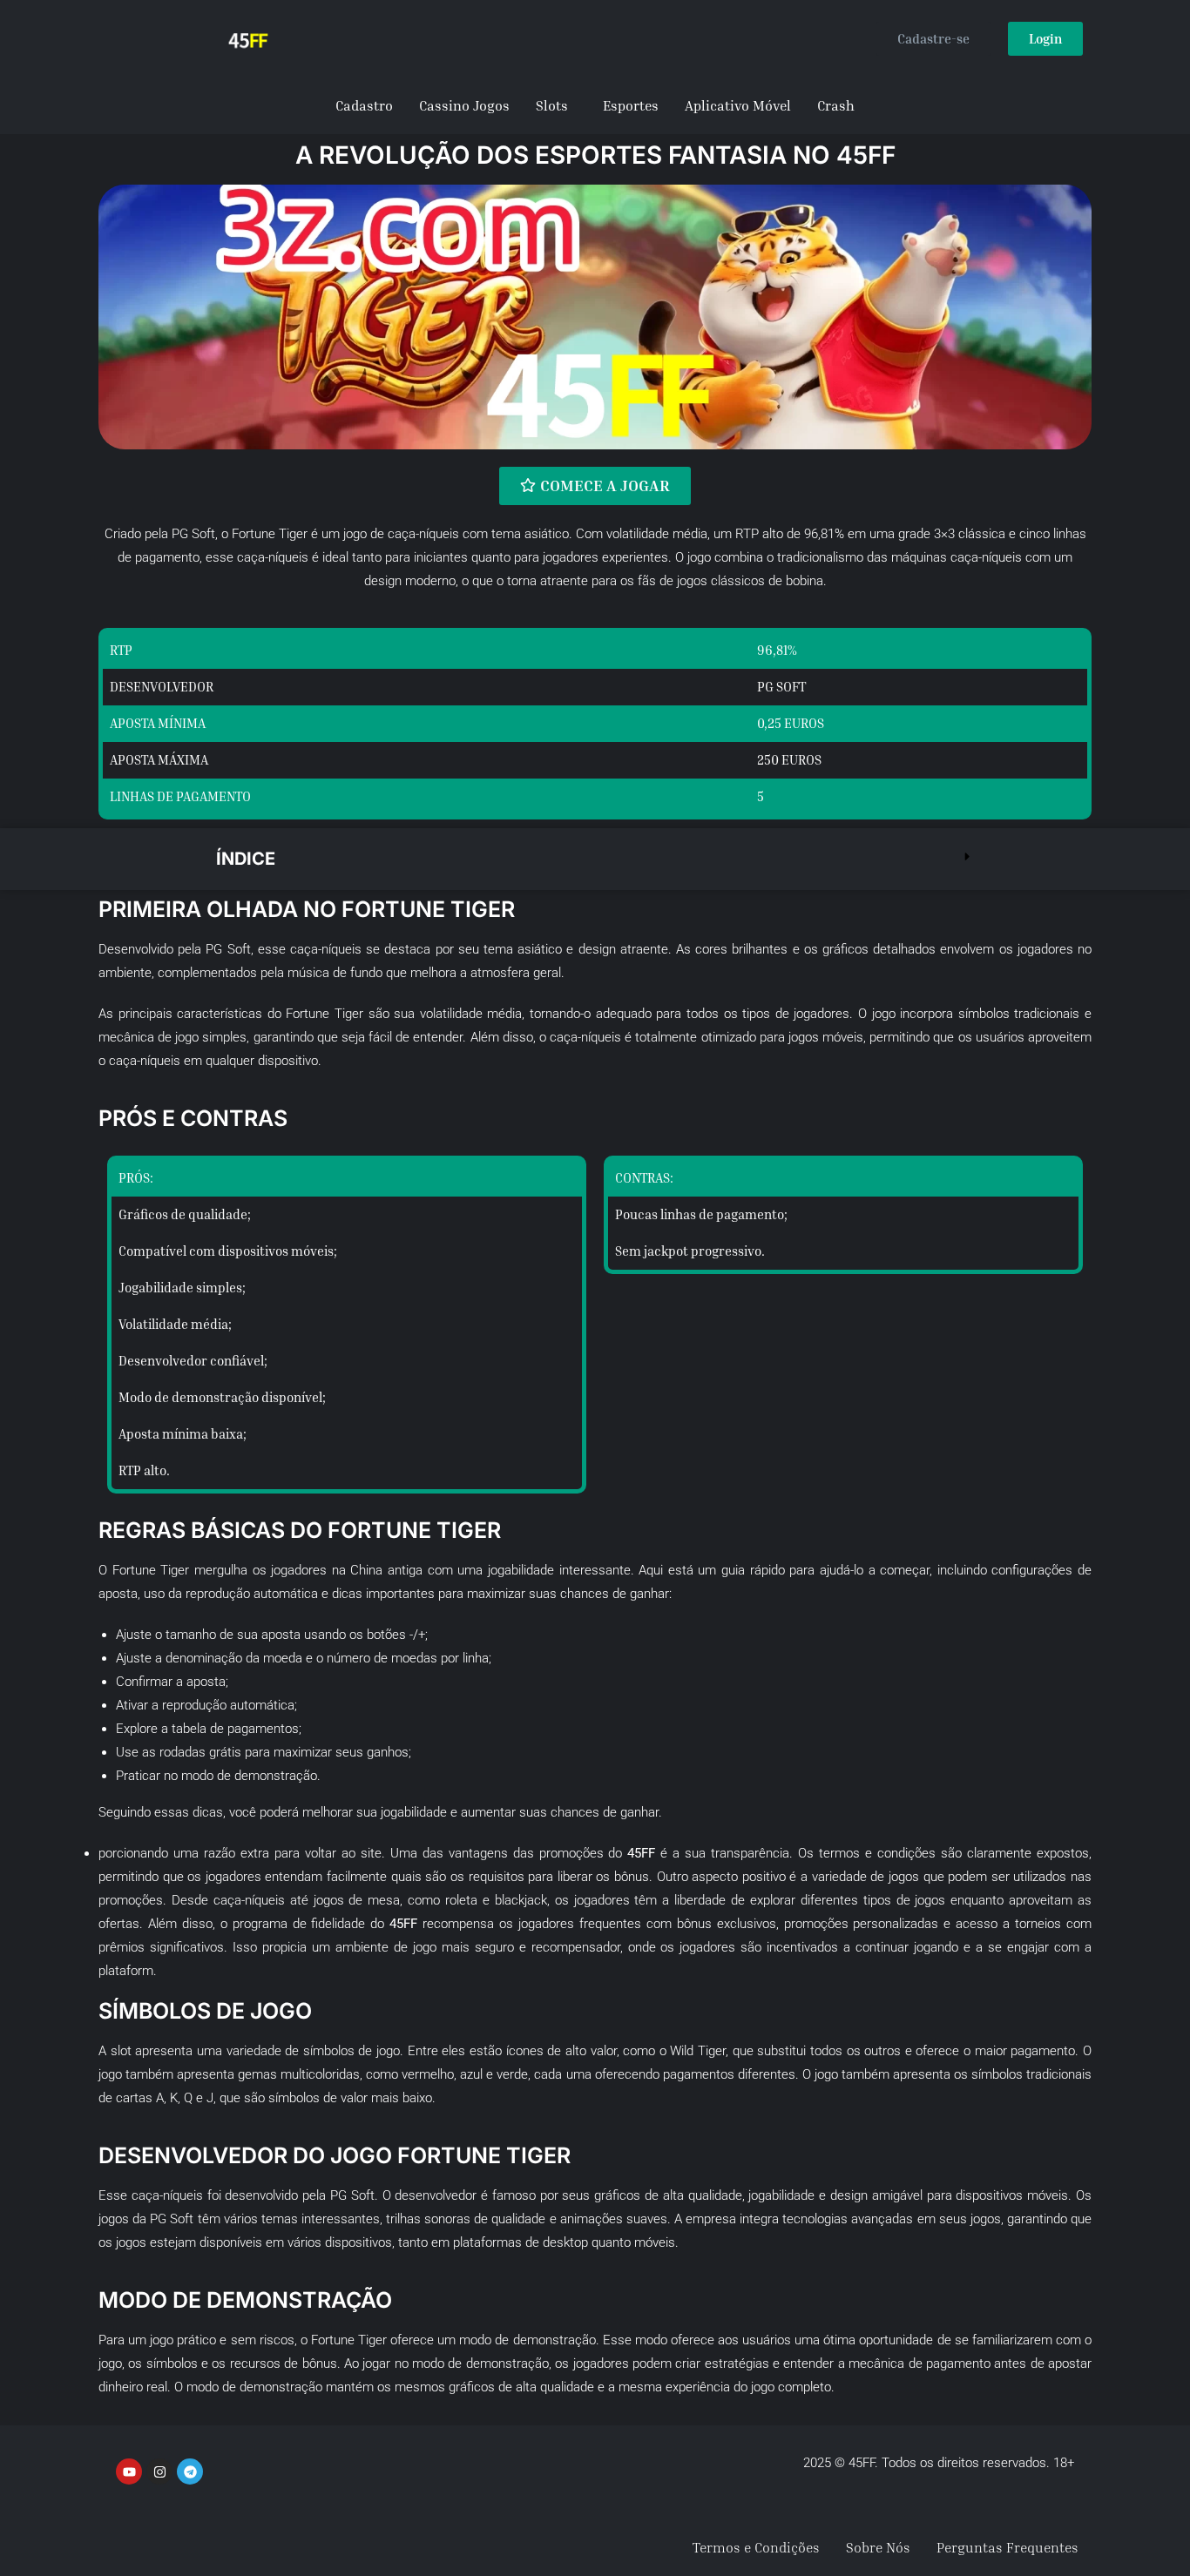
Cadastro (364, 105)
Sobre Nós (878, 2547)
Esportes (631, 105)
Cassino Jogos (464, 105)
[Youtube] (129, 2471)
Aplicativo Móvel (738, 105)
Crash (836, 105)
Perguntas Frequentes (1007, 2547)
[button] (595, 859)
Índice (246, 859)
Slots (552, 105)
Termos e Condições (756, 2547)
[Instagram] (159, 2471)
